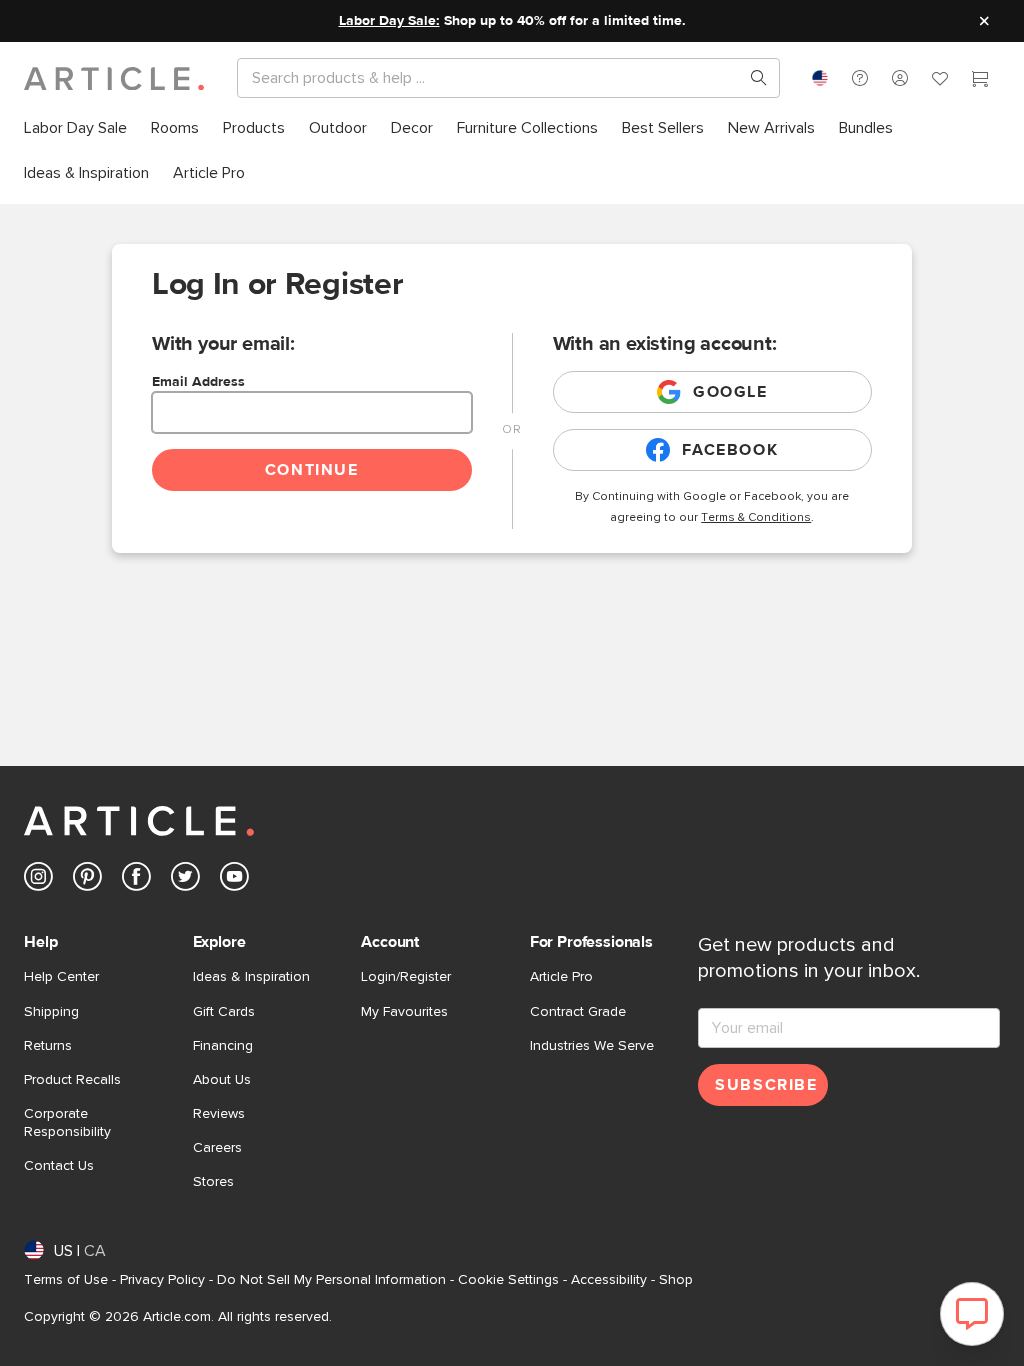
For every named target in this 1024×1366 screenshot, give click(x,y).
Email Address (198, 382)
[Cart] (980, 81)
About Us (222, 1080)
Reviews (219, 1114)
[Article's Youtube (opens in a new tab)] (234, 880)
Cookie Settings (508, 1280)
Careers (217, 1148)
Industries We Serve (592, 1046)
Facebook (730, 450)
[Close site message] (984, 21)
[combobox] (820, 78)
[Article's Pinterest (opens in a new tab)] (87, 880)
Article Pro (561, 977)
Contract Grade (578, 1012)
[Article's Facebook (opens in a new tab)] (136, 880)
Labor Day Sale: (389, 21)
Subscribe (766, 1085)
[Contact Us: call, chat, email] (860, 78)
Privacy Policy (162, 1280)
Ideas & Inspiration (251, 977)
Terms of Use (66, 1280)
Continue (312, 470)
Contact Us (59, 1166)
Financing (223, 1046)
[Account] (900, 78)
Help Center (61, 977)
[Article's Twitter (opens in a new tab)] (185, 880)
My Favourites (404, 1012)
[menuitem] (75, 128)
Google (730, 392)
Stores (213, 1182)
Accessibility (609, 1280)
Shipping (51, 1012)
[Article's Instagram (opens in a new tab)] (38, 880)
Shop (676, 1280)
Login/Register (406, 977)
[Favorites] (940, 81)
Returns (48, 1046)
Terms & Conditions (756, 518)
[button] (860, 78)
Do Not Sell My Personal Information (331, 1280)
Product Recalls (72, 1080)
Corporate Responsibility (67, 1123)
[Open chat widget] (972, 1314)
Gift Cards (224, 1012)
